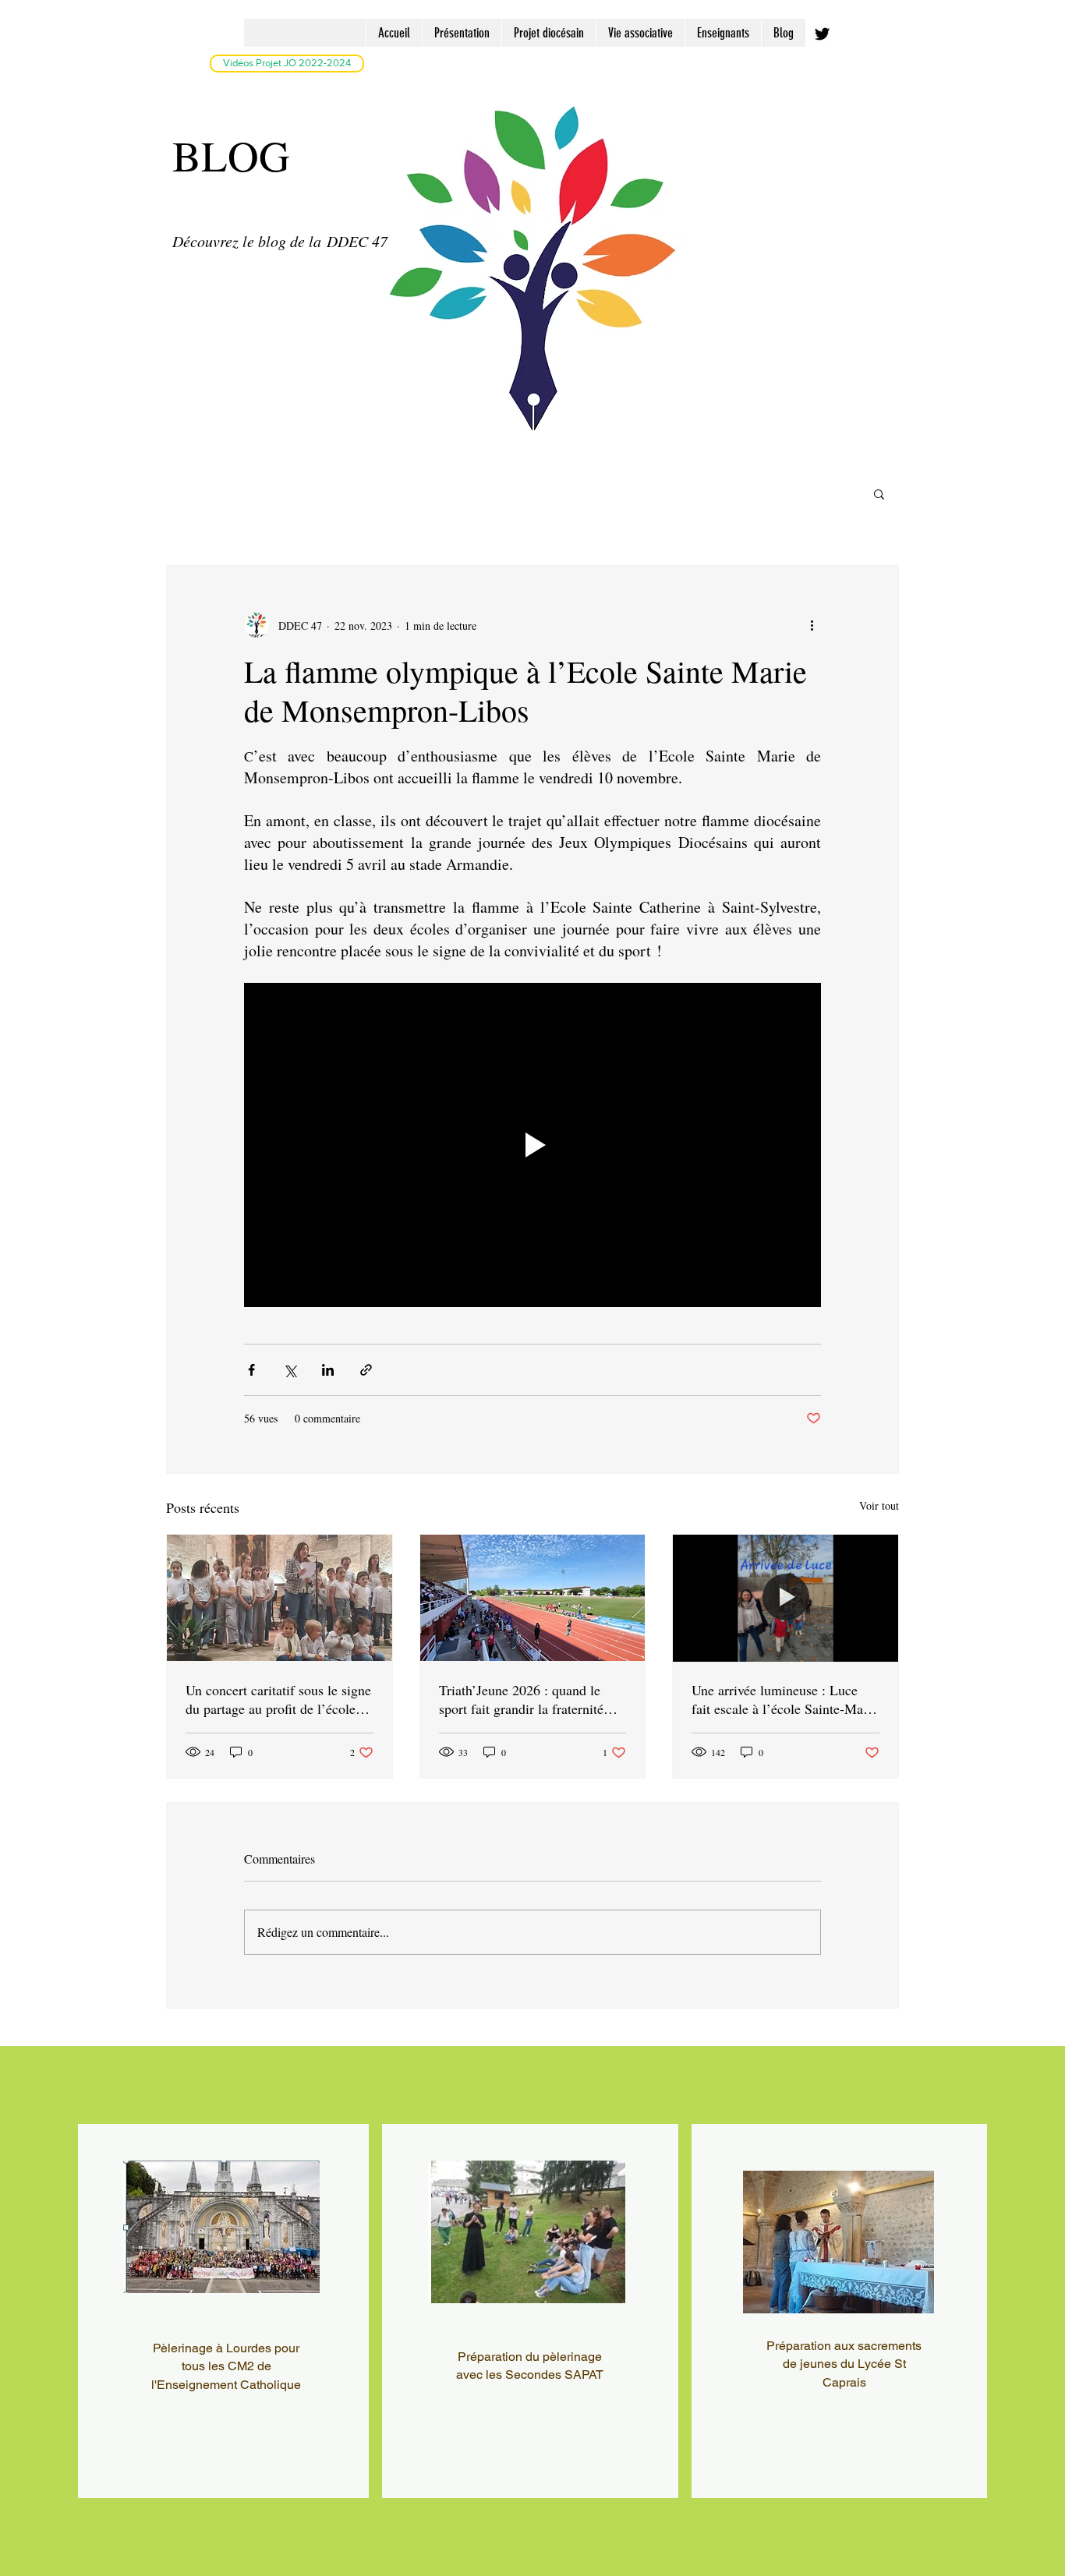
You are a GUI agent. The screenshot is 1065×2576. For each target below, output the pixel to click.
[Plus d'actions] (812, 625)
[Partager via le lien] (366, 1370)
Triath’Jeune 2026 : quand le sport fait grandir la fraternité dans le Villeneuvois (521, 1699)
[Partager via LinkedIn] (328, 1370)
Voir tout (879, 1505)
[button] (879, 493)
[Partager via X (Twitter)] (290, 1370)
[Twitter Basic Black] (822, 34)
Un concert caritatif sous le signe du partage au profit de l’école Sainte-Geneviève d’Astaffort (278, 1699)
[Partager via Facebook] (251, 1370)
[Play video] (532, 1145)
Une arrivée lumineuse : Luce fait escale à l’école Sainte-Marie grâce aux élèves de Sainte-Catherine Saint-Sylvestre (785, 1699)
